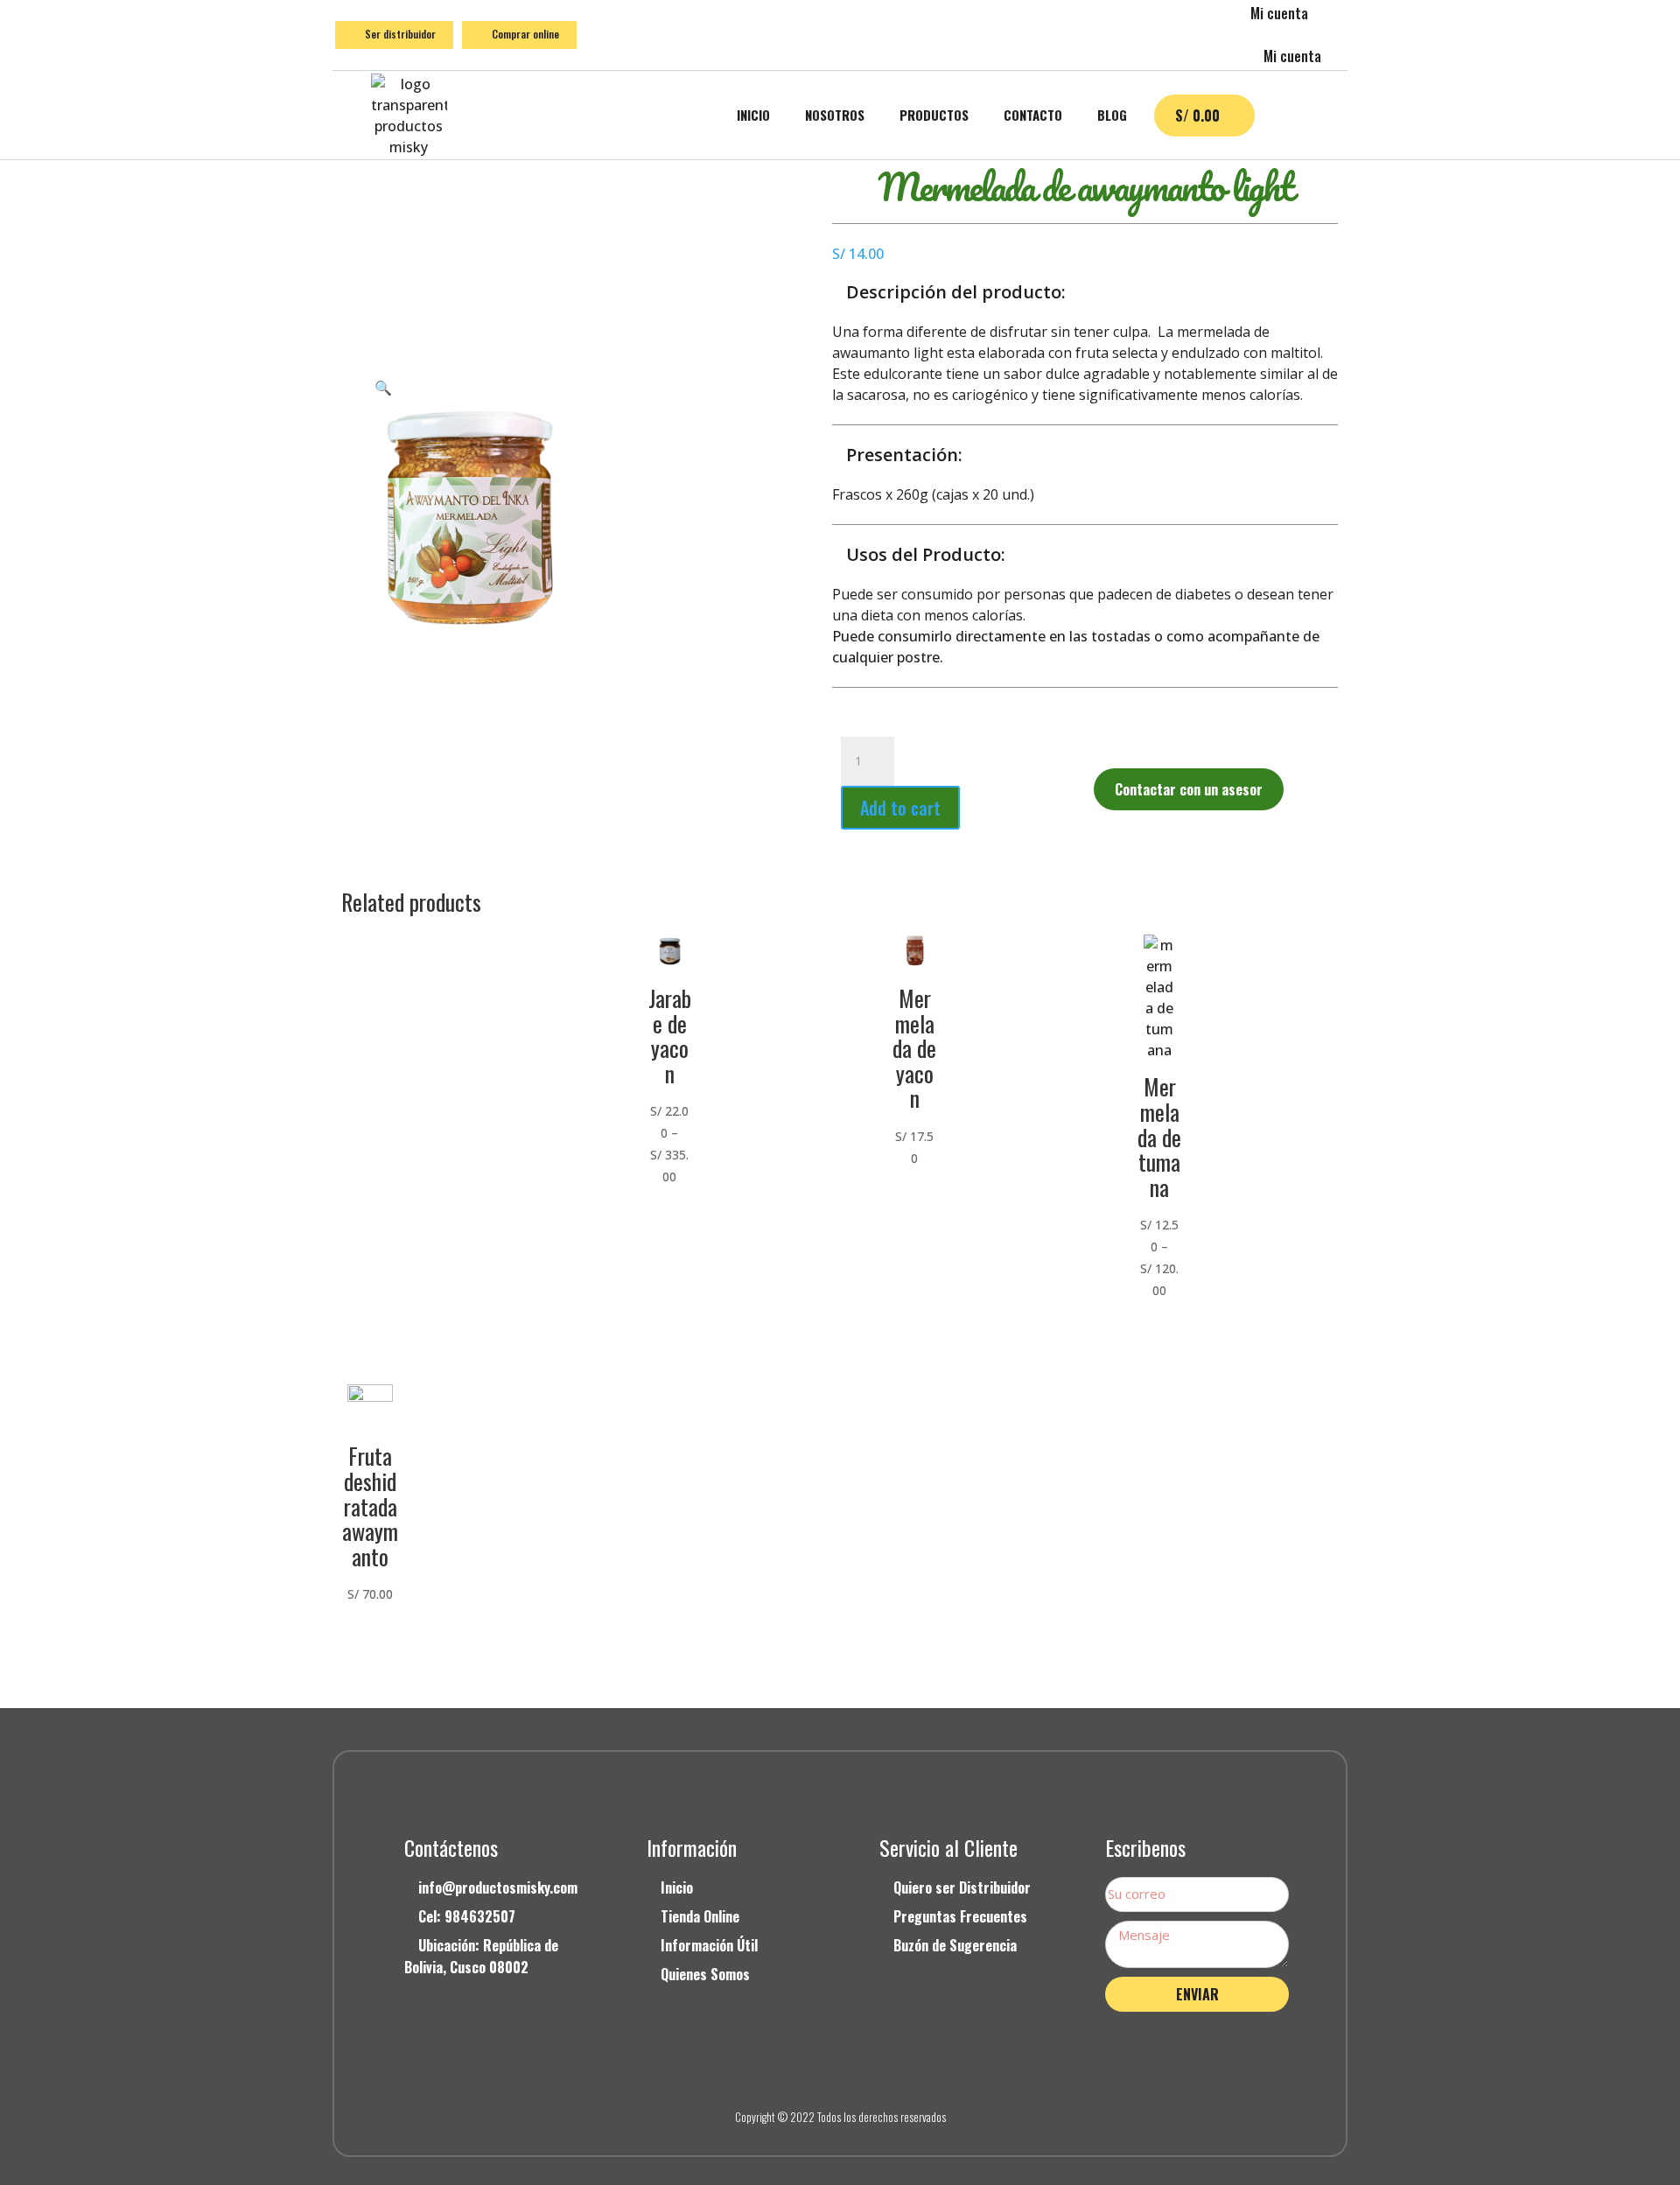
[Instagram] (840, 2071)
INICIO (753, 115)
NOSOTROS (835, 115)
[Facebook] (801, 2071)
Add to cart (900, 808)
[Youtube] (879, 2071)
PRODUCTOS (934, 115)
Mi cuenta (1279, 13)
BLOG (1112, 115)
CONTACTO (1033, 115)
